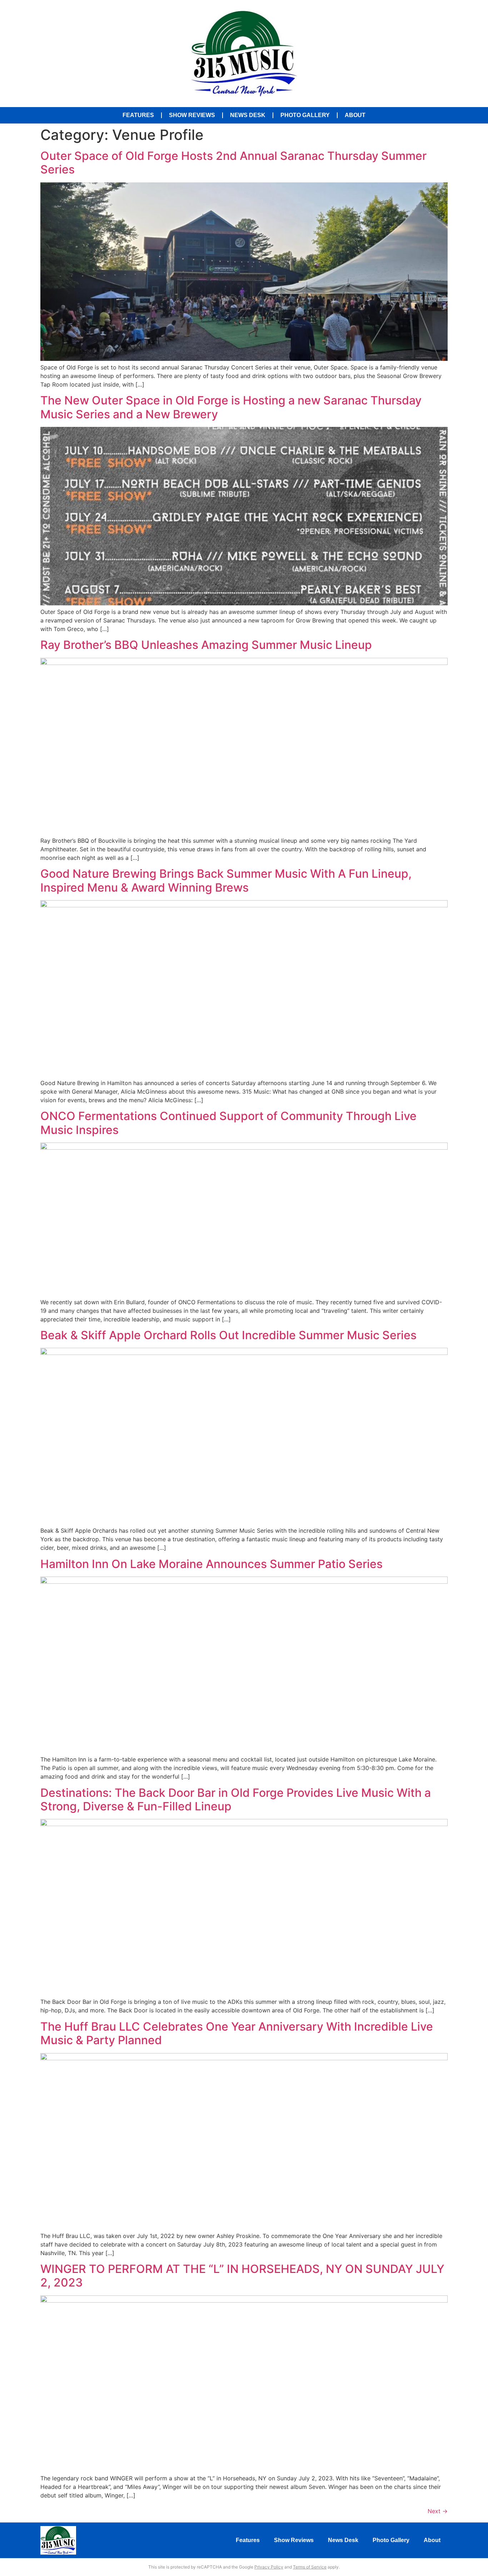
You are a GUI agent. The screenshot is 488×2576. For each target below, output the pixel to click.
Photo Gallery (305, 115)
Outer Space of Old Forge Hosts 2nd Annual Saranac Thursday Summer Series (233, 163)
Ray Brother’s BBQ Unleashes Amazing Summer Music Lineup (206, 645)
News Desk (248, 115)
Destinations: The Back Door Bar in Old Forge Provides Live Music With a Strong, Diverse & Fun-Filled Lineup (236, 1799)
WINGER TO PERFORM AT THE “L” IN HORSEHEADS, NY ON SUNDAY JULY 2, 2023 (242, 2276)
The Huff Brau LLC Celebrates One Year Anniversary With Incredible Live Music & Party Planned (237, 2033)
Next (438, 2511)
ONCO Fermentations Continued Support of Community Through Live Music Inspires (228, 1123)
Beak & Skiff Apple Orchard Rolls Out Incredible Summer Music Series (228, 1335)
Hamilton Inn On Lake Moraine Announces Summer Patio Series (211, 1564)
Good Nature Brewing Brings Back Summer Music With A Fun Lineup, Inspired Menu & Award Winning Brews (226, 880)
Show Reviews (192, 115)
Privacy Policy (269, 2567)
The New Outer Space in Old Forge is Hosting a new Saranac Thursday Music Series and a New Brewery (231, 407)
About (355, 115)
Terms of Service (310, 2567)
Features (138, 115)
